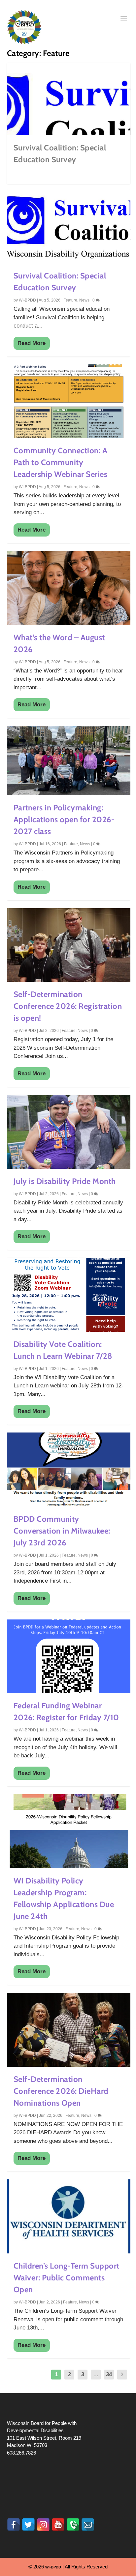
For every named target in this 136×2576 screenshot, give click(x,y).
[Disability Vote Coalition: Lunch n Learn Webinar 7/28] (69, 1295)
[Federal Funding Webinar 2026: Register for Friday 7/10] (69, 1656)
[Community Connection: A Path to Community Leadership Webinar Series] (69, 401)
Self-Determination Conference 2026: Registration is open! (68, 1006)
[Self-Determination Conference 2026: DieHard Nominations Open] (69, 2030)
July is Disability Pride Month (65, 1181)
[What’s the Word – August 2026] (69, 588)
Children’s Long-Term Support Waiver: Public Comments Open (67, 2278)
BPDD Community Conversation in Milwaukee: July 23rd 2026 (62, 1531)
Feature (70, 300)
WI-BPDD (27, 300)
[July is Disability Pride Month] (69, 1132)
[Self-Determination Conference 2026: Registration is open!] (69, 945)
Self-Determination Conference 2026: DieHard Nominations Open (61, 2091)
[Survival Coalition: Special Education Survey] (69, 226)
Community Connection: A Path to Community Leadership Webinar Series (61, 462)
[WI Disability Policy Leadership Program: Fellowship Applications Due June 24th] (69, 1831)
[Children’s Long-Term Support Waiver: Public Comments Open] (69, 2216)
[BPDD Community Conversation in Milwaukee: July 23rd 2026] (69, 1470)
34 (109, 2374)
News (84, 300)
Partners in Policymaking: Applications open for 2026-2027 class (64, 819)
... (96, 2374)
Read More (32, 343)
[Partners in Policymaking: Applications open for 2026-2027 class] (69, 761)
